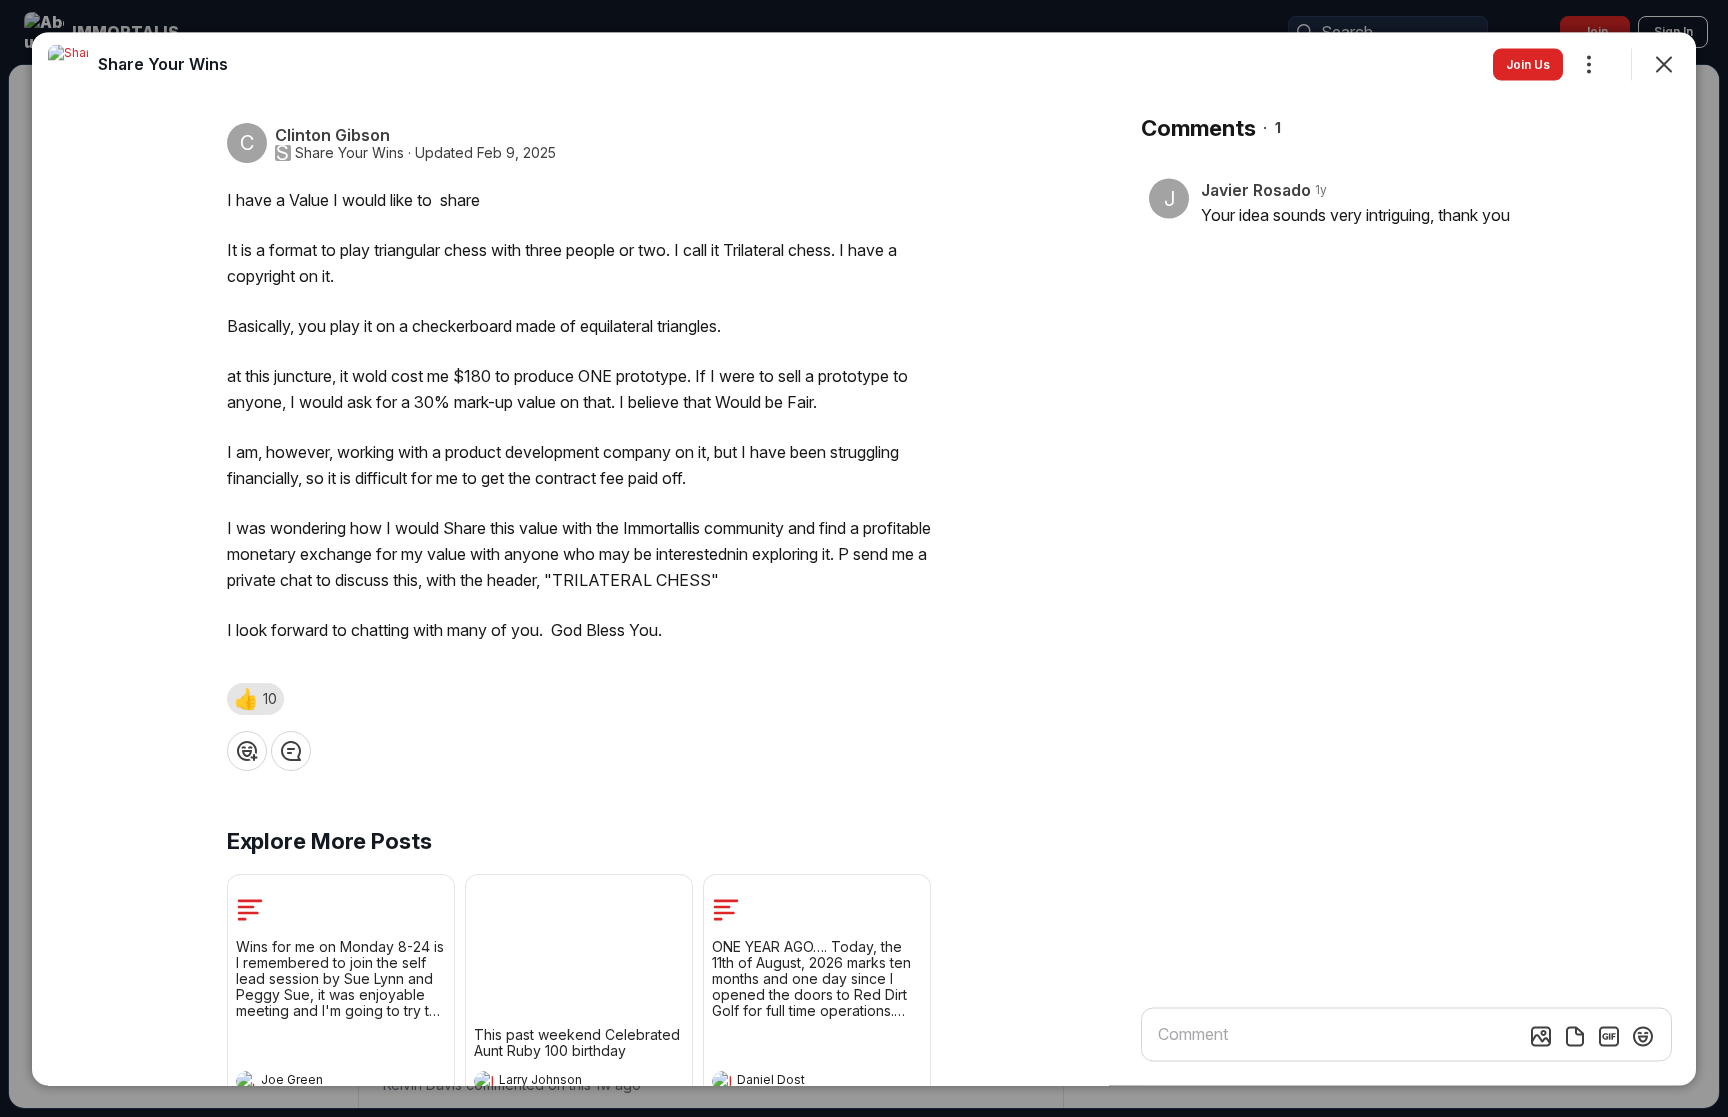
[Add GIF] (1609, 1036)
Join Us (1528, 63)
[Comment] (291, 750)
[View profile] (246, 1080)
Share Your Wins (349, 152)
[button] (255, 698)
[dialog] (864, 558)
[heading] (321, 1082)
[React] (247, 750)
